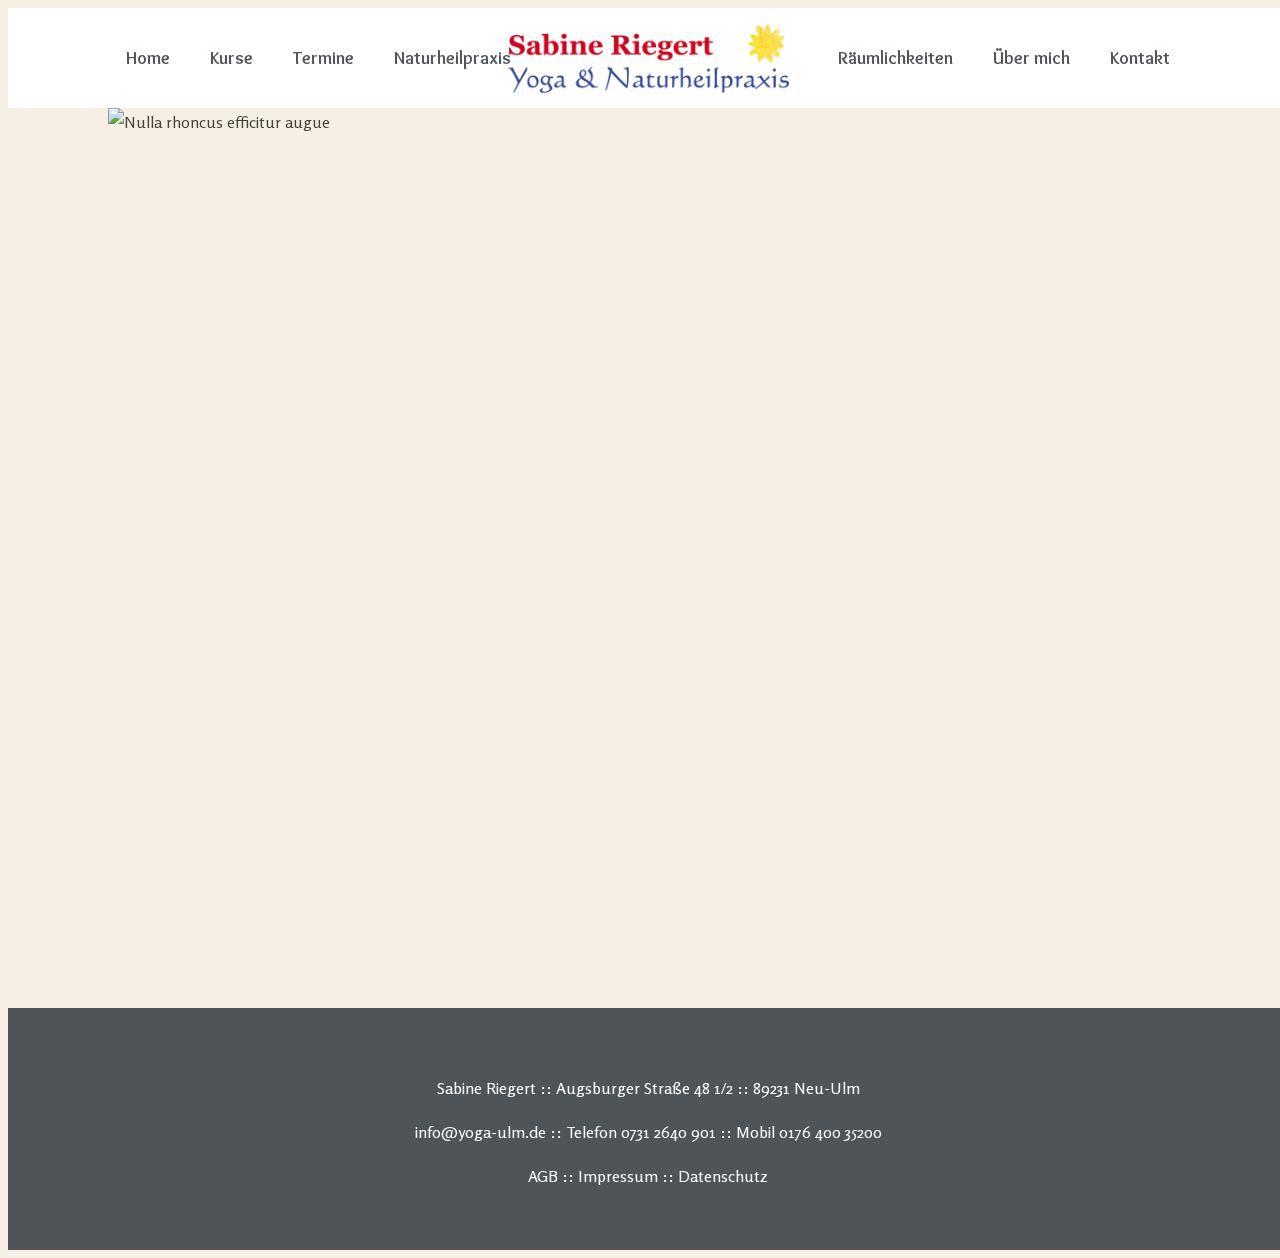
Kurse (231, 58)
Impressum (618, 1176)
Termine (323, 58)
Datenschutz (723, 1176)
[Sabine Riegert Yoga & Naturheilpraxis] (648, 58)
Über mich (1031, 58)
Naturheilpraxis (452, 58)
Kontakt (1140, 58)
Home (148, 58)
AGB (543, 1176)
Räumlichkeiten (895, 58)
